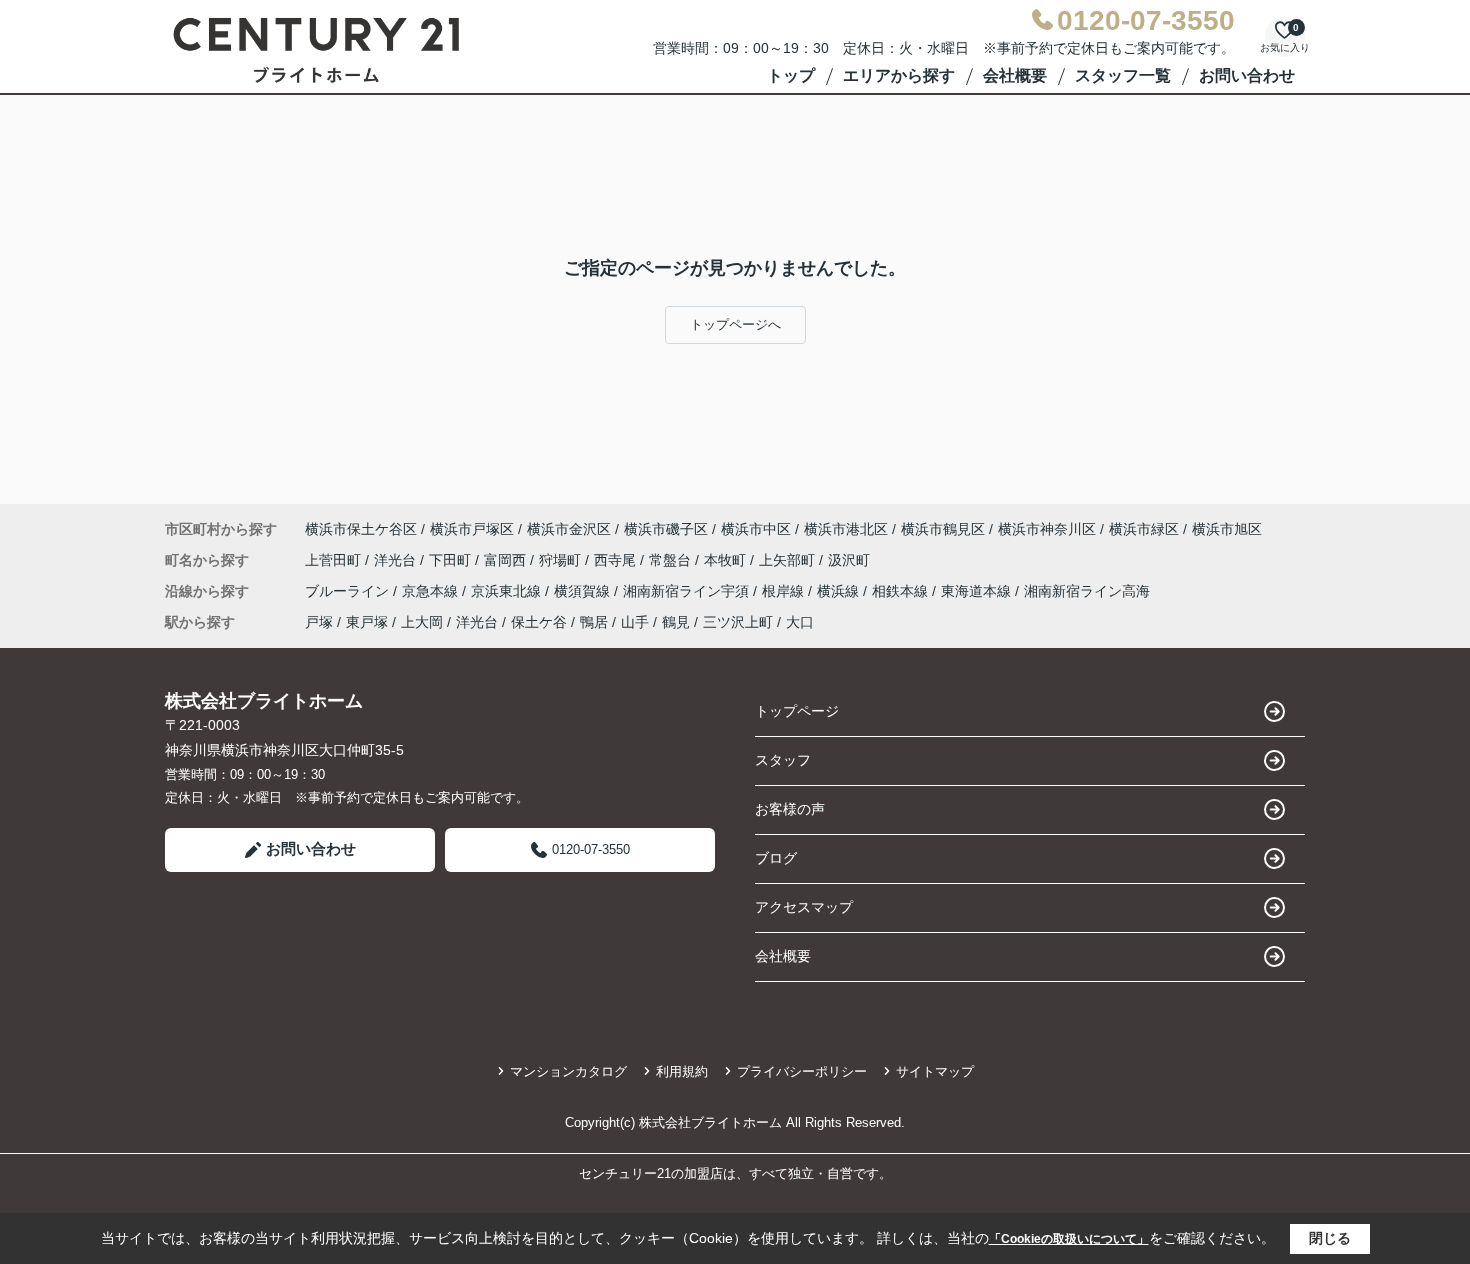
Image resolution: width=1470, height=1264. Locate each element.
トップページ (797, 711)
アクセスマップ (804, 907)
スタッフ (783, 760)
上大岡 (422, 622)
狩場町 (562, 560)
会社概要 (1015, 75)
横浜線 (840, 591)
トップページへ (735, 324)
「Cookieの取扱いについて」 (1069, 1239)
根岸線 (785, 591)
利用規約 (682, 1071)
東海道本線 (978, 591)
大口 (800, 622)
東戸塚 (367, 622)
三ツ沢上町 (738, 622)
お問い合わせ (1247, 75)
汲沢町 (849, 560)
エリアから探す (899, 75)
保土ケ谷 (539, 622)
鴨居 (594, 622)
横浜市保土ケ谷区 (361, 529)
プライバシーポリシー (802, 1071)
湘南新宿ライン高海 (1087, 591)
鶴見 (676, 622)
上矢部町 (789, 560)
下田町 (452, 560)
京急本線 (432, 591)
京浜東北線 (508, 591)
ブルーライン (349, 591)
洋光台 (397, 560)
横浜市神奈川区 (1047, 529)
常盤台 (672, 560)
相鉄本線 (902, 591)
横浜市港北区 (846, 529)
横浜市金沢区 (569, 529)
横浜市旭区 (1227, 529)
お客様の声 (790, 809)
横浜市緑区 (1144, 529)
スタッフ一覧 (1123, 75)
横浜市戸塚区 (472, 529)
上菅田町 (335, 560)
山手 (635, 622)
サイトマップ (935, 1071)
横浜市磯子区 (666, 529)
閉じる (1330, 1238)
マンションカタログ (568, 1071)
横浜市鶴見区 (943, 529)
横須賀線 (584, 591)
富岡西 (507, 560)
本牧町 (727, 560)
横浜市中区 (756, 529)
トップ (791, 75)
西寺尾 (617, 560)
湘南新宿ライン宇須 (688, 591)
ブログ (776, 858)
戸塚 (319, 622)
